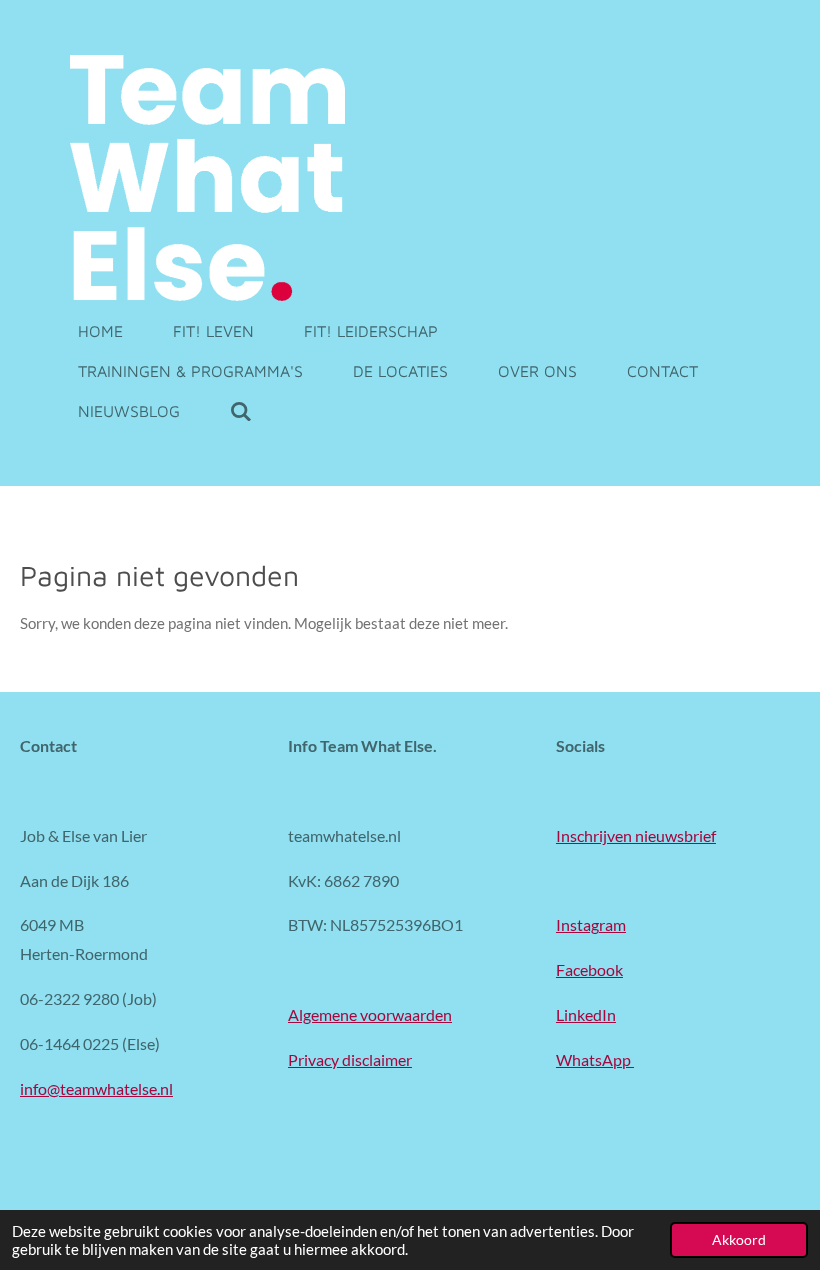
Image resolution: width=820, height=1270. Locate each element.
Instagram (591, 924)
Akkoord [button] (739, 1240)
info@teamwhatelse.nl (96, 1088)
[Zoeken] (241, 411)
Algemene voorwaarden (370, 1014)
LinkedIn (586, 1014)
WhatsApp (595, 1059)
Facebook (589, 969)
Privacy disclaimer (350, 1059)
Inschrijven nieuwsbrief (636, 835)
